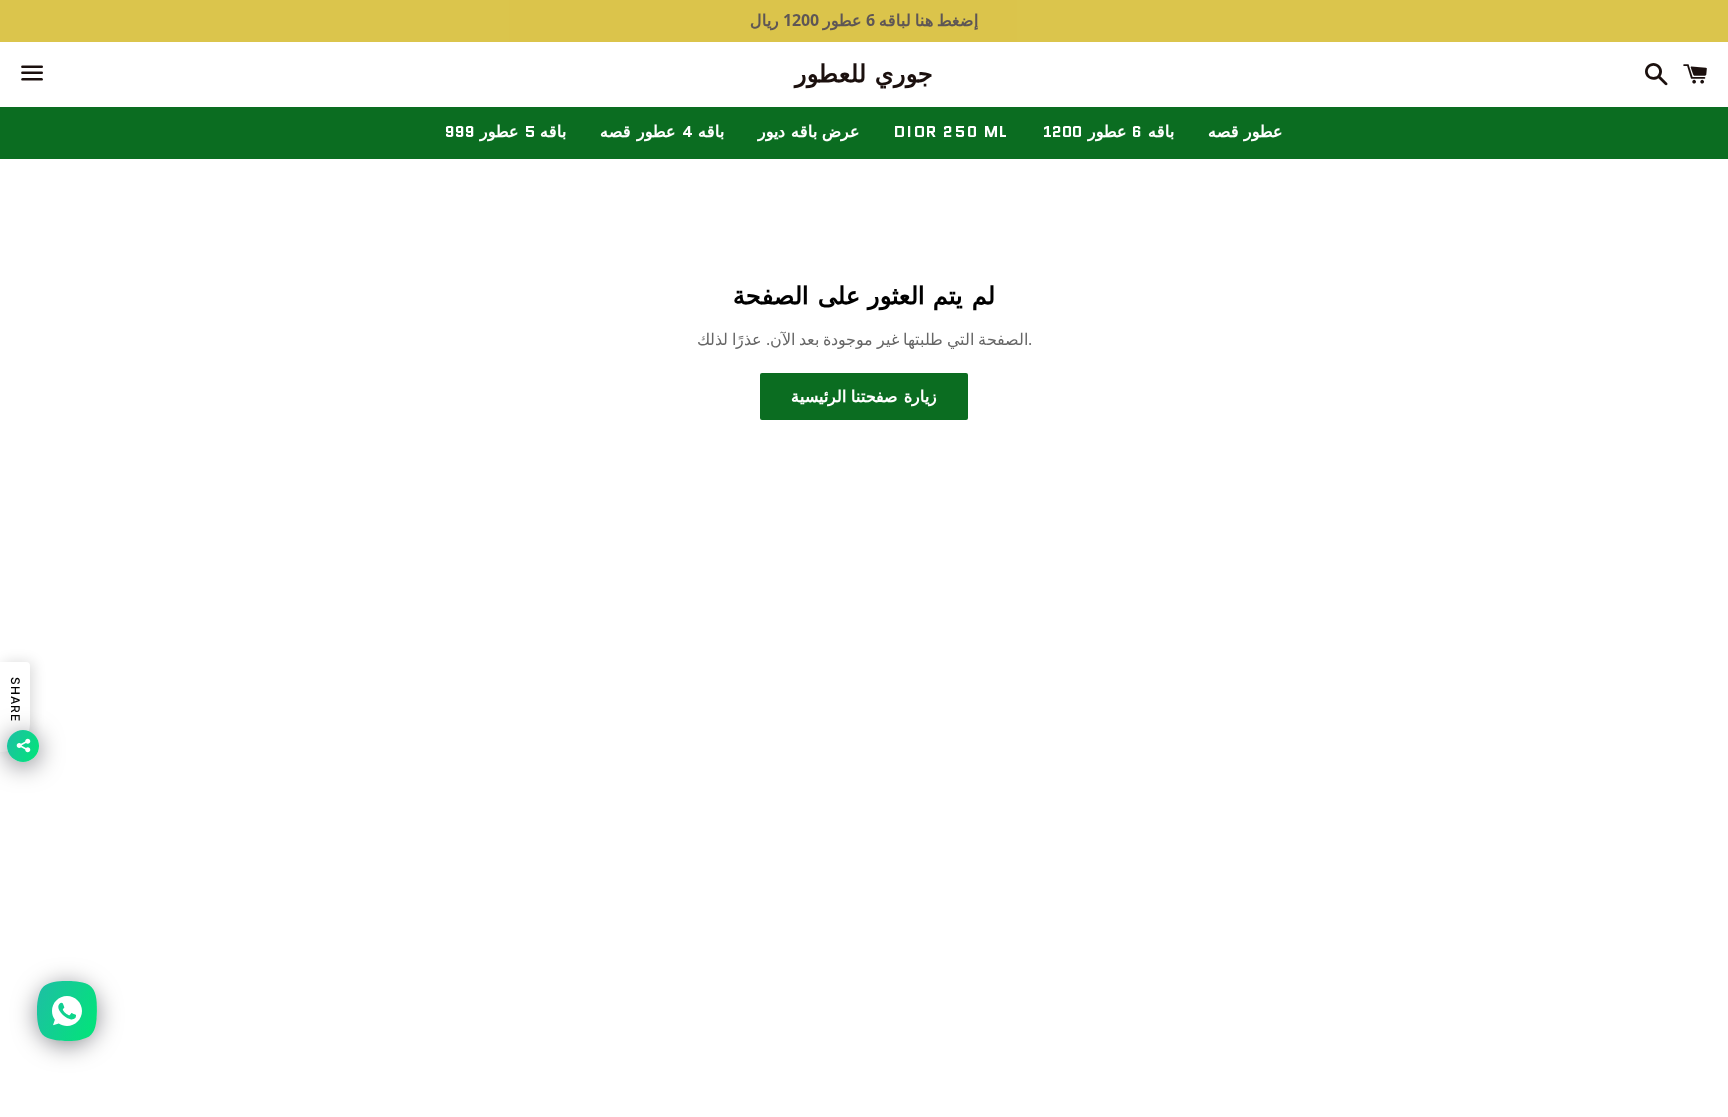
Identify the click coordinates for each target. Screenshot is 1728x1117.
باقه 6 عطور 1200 (1108, 131)
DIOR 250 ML (951, 131)
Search (864, 614)
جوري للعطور (863, 74)
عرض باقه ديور (809, 131)
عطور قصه (1246, 131)
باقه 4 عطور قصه (662, 131)
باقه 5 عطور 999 (506, 131)
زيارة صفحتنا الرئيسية (864, 396)
